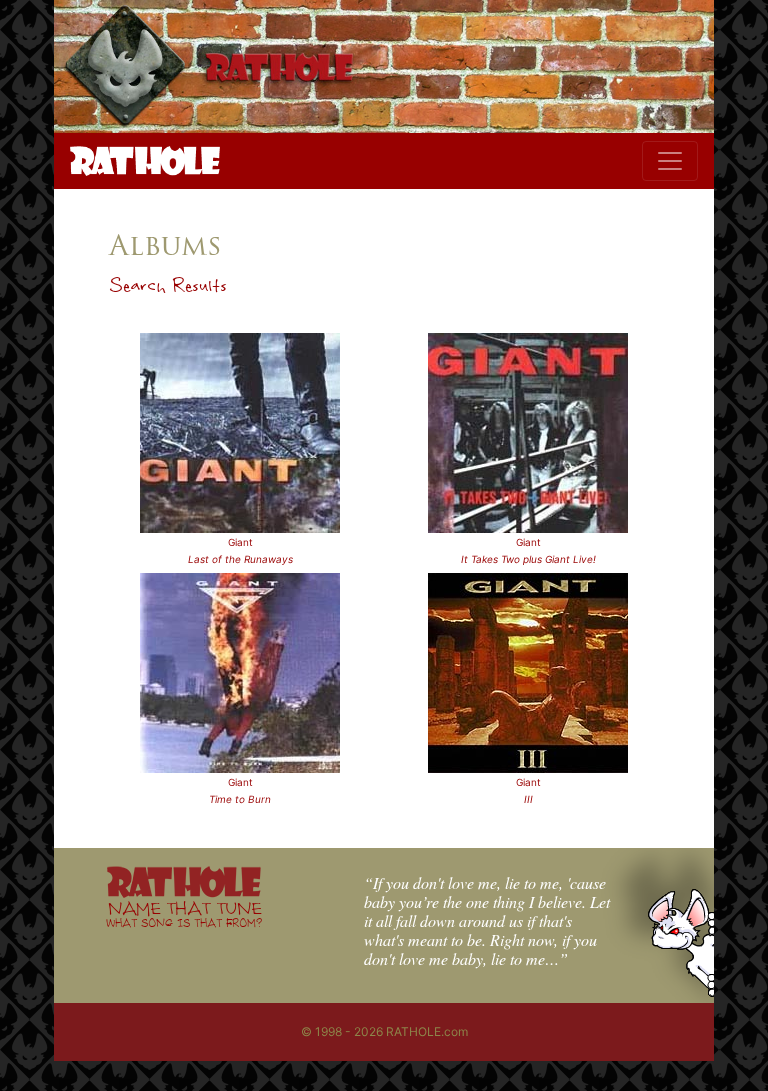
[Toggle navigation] (670, 161)
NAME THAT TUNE (184, 913)
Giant (240, 542)
